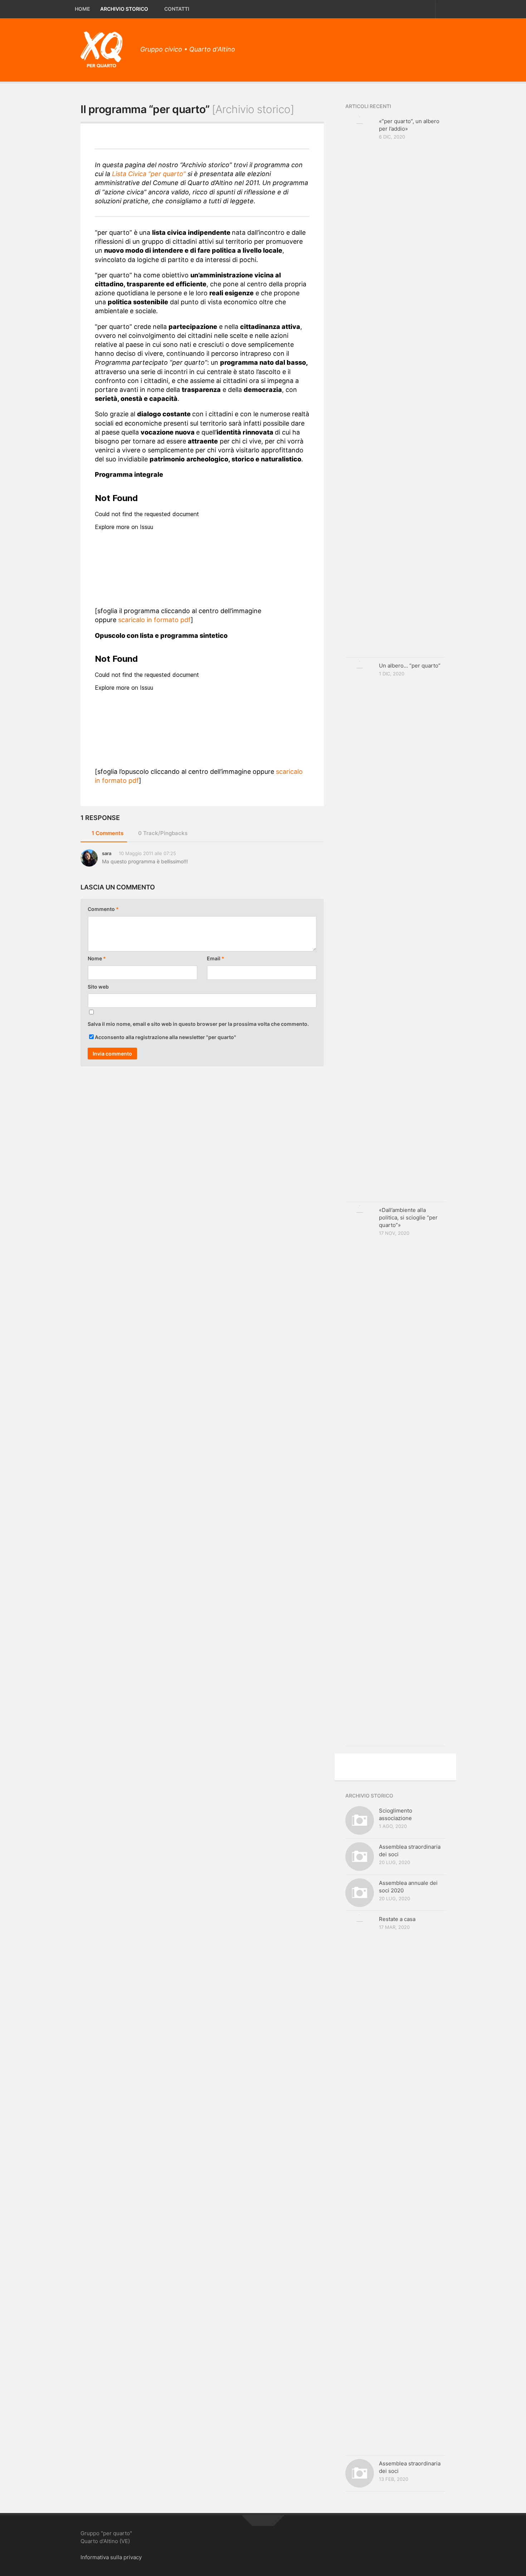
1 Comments (108, 833)
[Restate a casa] (360, 2183)
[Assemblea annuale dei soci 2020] (360, 1893)
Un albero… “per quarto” (410, 666)
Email (216, 958)
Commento (103, 909)
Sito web (98, 987)
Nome (97, 958)
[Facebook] (428, 47)
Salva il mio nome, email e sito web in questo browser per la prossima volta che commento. (198, 1024)
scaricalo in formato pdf (154, 620)
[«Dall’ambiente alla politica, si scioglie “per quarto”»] (360, 1474)
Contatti (177, 9)
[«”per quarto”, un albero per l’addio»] (360, 385)
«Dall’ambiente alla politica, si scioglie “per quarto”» (408, 1217)
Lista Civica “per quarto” (149, 174)
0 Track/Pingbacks (163, 833)
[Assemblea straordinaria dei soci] (360, 1857)
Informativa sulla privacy (111, 2557)
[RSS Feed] (440, 47)
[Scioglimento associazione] (360, 1820)
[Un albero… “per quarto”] (360, 930)
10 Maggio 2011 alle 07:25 (147, 853)
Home (82, 9)
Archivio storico (124, 9)
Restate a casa (397, 1919)
